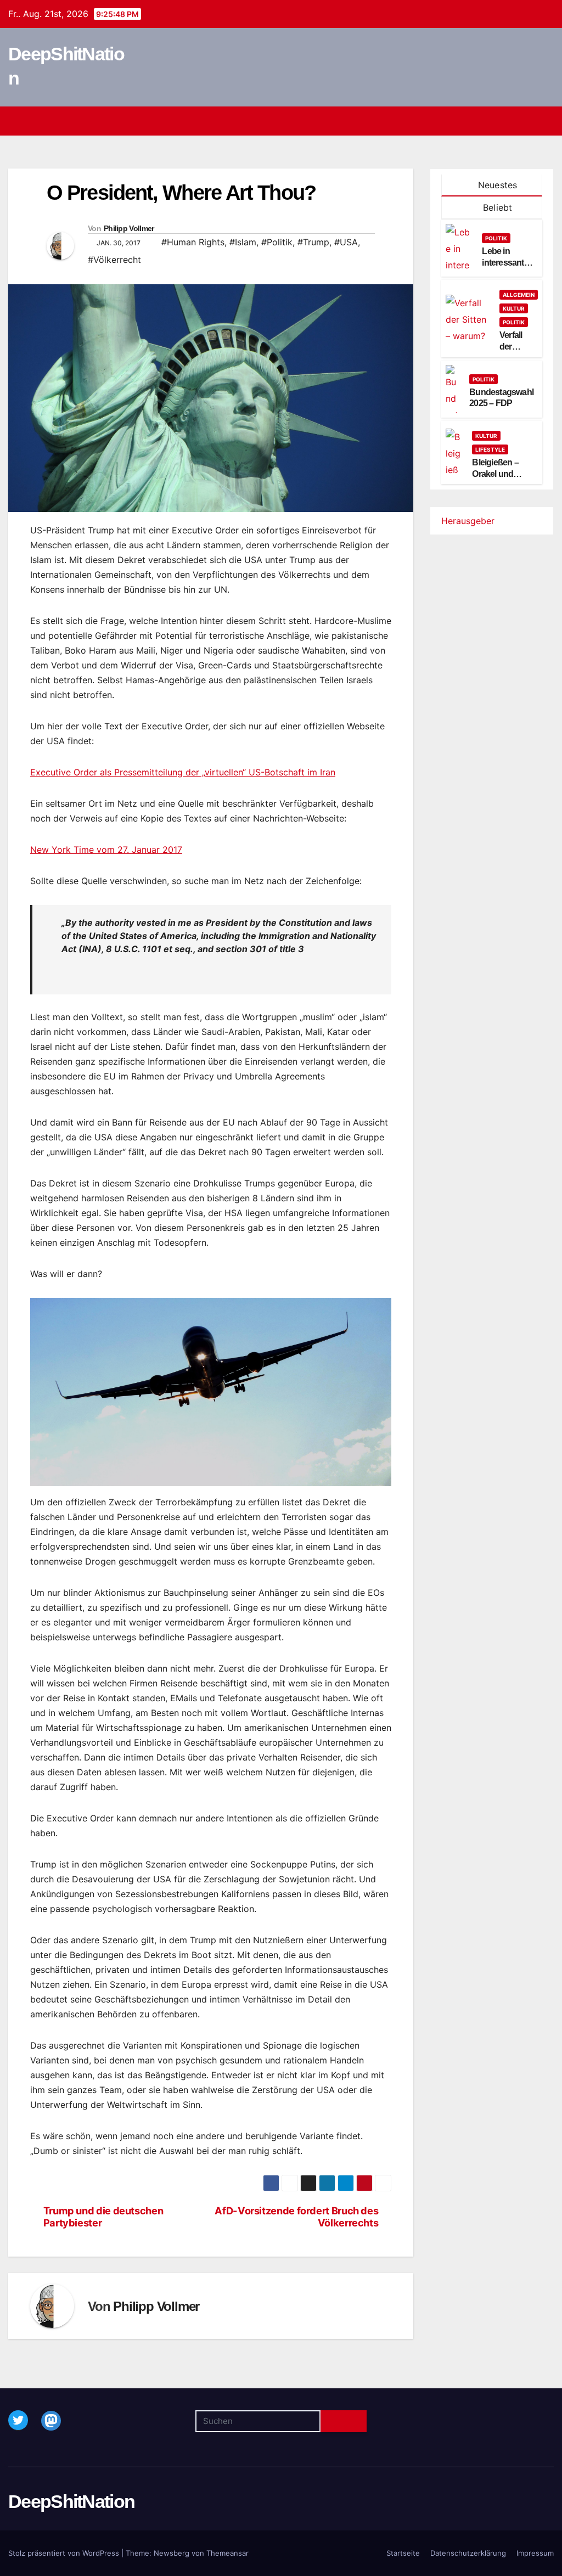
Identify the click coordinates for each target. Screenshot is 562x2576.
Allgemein (519, 295)
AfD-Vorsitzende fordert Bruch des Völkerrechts (296, 2217)
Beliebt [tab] (496, 207)
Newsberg (172, 2553)
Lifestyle (490, 449)
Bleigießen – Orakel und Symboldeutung (503, 474)
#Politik (277, 242)
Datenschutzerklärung (468, 2553)
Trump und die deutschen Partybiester (103, 2217)
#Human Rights (193, 242)
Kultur (514, 308)
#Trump (313, 242)
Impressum (535, 2553)
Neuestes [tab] (496, 185)
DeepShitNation (71, 2501)
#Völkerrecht (114, 260)
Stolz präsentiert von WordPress (65, 2553)
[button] (526, 121)
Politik (496, 238)
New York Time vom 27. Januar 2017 (106, 850)
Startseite (403, 2553)
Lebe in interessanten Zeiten (508, 263)
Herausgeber (468, 521)
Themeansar (227, 2553)
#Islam (243, 242)
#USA (346, 242)
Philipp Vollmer (129, 228)
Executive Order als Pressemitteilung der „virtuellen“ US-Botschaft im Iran (183, 772)
